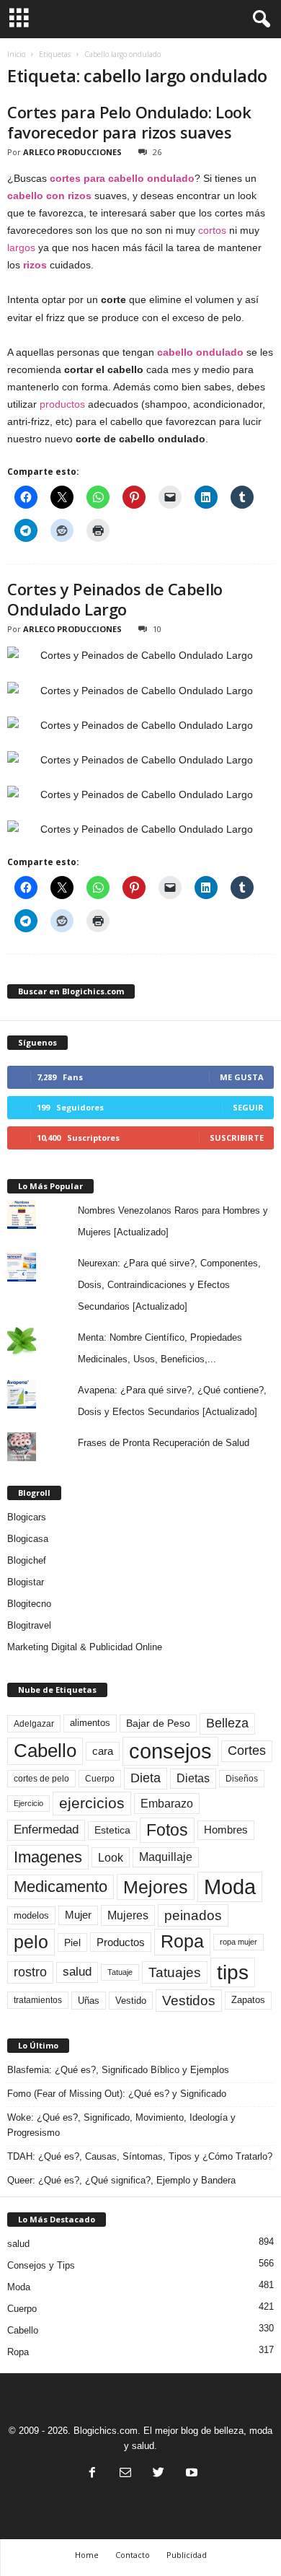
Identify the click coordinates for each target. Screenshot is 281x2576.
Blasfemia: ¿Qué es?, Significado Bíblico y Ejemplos (118, 2070)
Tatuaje (120, 1972)
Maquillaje (166, 1857)
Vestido (131, 2001)
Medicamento (61, 1887)
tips (233, 1972)
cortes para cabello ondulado (122, 178)
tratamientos (38, 2000)
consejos (170, 1751)
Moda (230, 1887)
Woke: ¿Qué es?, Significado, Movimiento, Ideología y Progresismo (121, 2125)
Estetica (112, 1830)
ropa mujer (238, 1942)
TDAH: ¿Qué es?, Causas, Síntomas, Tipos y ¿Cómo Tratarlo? (140, 2156)
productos (62, 404)
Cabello (45, 1751)
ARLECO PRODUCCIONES (72, 152)
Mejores (156, 1887)
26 (157, 152)
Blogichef (27, 1560)
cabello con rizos (49, 196)
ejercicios (92, 1803)
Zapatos (248, 2000)
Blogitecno (29, 1604)
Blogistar (26, 1582)
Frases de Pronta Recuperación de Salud (164, 1443)
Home (87, 2555)
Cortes (247, 1751)
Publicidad (187, 2555)
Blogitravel (29, 1625)
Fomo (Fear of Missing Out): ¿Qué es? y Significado (117, 2094)
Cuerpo (100, 1779)
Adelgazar (34, 1724)
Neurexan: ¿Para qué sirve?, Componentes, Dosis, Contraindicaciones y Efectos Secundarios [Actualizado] (169, 1285)
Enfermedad (46, 1830)
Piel (72, 1942)
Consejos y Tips (41, 2265)
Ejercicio (28, 1803)
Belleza (227, 1723)
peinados (193, 1915)
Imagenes (48, 1857)
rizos (35, 265)
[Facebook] (92, 2474)
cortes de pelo (41, 1779)
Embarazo (167, 1803)
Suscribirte (237, 1138)
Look (111, 1857)
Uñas (89, 2001)
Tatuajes (175, 1972)
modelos (31, 1915)
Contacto (133, 2555)
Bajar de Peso (158, 1723)
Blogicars (27, 1517)
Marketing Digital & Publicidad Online (85, 1647)
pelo (31, 1942)
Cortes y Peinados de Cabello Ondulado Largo (115, 599)
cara (103, 1751)
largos (21, 247)
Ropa (182, 1941)
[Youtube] (190, 2474)
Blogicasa (28, 1539)
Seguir (248, 1107)
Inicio (16, 54)
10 (157, 629)
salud (77, 1972)
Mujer (78, 1915)
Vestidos (189, 2000)
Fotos (167, 1830)
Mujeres (128, 1915)
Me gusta (242, 1077)
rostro (30, 1972)
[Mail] (125, 2474)
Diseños (242, 1779)
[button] (259, 19)
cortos (212, 230)
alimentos (90, 1723)
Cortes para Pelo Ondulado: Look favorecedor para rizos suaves (129, 122)
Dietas (193, 1778)
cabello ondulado (200, 352)
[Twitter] (159, 2474)
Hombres (226, 1830)
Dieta (146, 1778)
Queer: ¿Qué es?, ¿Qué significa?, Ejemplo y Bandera (121, 2180)
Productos (121, 1942)
